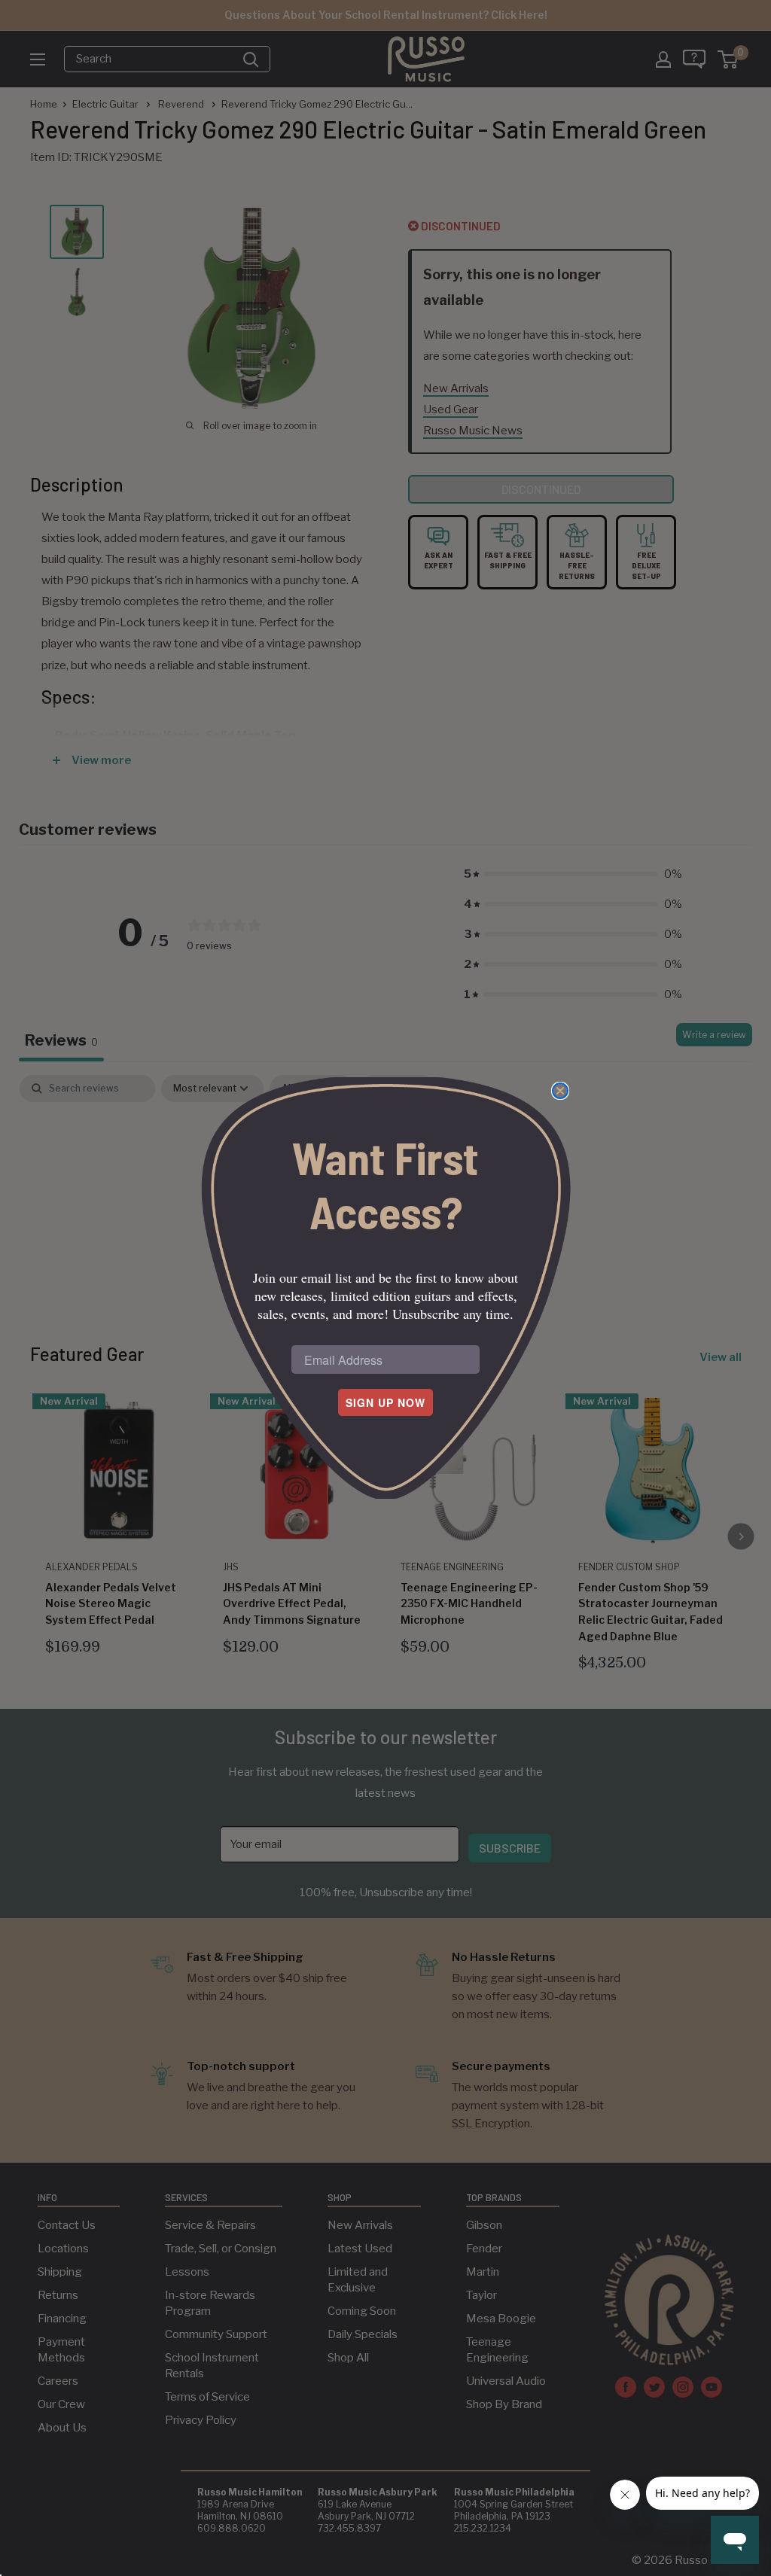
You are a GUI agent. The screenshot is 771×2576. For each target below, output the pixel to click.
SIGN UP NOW (385, 1402)
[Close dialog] (560, 1091)
